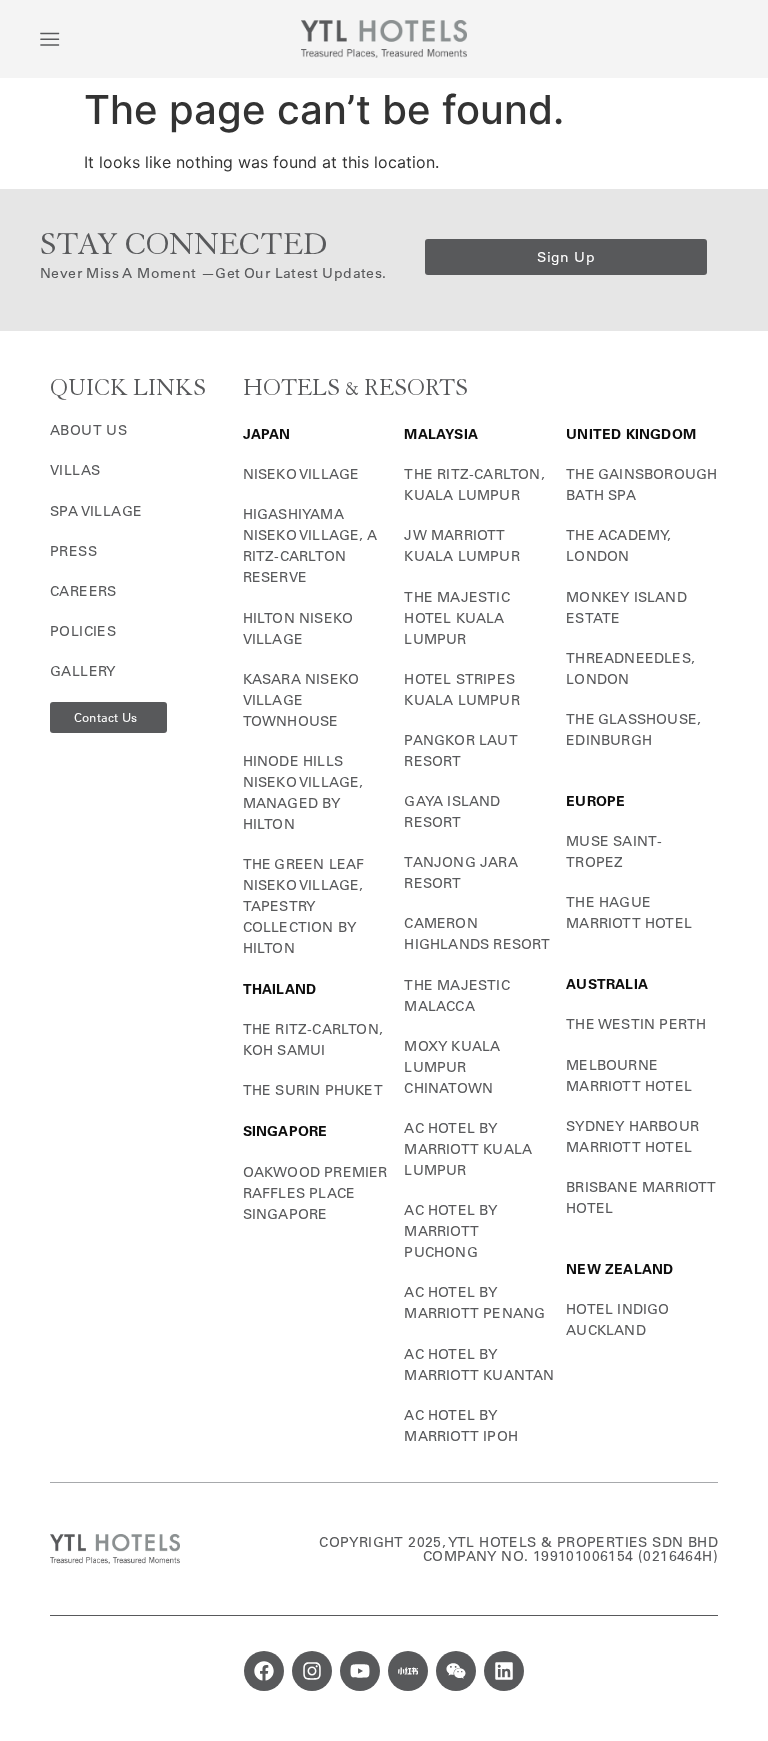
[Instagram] (312, 1671)
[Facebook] (264, 1671)
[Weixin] (456, 1671)
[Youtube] (360, 1671)
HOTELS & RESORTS (355, 388)
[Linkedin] (504, 1671)
